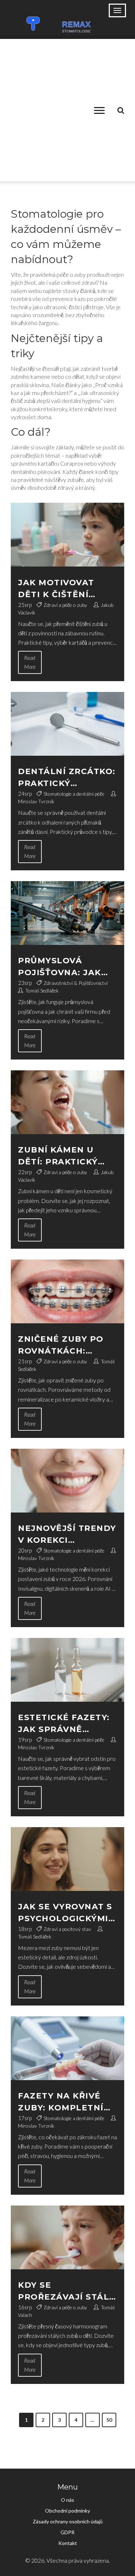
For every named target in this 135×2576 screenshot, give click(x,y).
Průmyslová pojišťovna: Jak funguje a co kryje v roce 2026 (64, 967)
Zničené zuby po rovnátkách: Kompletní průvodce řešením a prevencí (66, 1345)
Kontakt (68, 2543)
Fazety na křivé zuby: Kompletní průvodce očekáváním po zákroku (61, 2102)
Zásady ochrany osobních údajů (68, 2521)
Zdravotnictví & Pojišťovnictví (76, 983)
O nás (67, 2500)
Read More (30, 662)
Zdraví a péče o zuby (65, 605)
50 (109, 2420)
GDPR (67, 2532)
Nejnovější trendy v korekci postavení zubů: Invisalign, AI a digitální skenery (67, 1535)
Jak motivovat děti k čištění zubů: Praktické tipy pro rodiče (60, 589)
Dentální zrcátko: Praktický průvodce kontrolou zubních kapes (67, 778)
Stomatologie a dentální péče (74, 794)
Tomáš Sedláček (42, 991)
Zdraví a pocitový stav (67, 1929)
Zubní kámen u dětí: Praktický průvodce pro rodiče (58, 1156)
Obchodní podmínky (67, 2511)
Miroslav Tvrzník (36, 801)
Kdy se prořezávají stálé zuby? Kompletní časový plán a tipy (67, 2291)
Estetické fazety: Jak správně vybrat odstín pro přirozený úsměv (67, 1724)
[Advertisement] (67, 110)
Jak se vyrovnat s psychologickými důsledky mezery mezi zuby (65, 1913)
